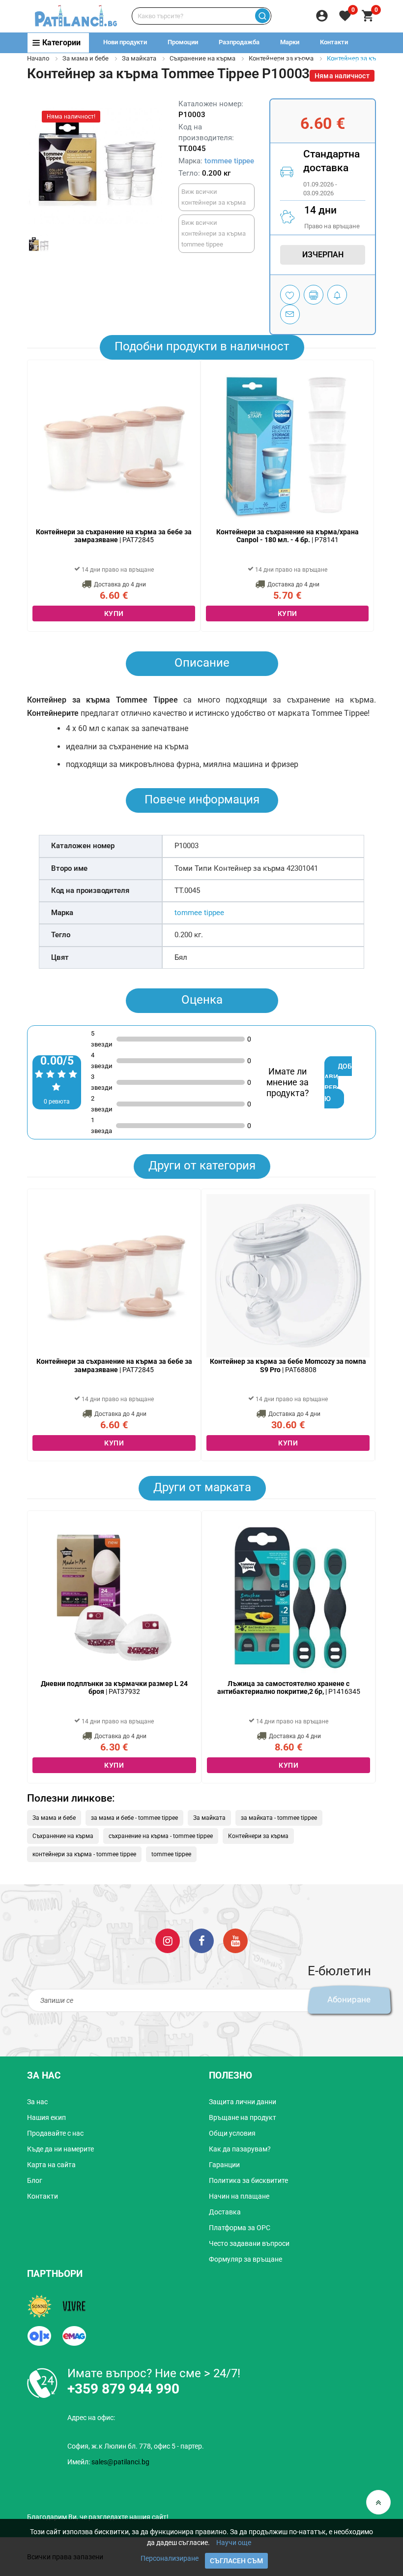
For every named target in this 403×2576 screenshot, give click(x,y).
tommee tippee (229, 161)
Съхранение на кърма (202, 58)
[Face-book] (201, 1940)
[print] (314, 295)
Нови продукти (125, 42)
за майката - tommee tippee (279, 1818)
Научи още (234, 2543)
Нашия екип (46, 2117)
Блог (35, 2180)
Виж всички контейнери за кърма (214, 197)
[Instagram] (168, 1940)
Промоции (183, 42)
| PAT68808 (288, 1365)
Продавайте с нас (55, 2133)
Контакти (334, 42)
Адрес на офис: (91, 2418)
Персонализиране (170, 2558)
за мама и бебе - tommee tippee (134, 1818)
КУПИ (114, 613)
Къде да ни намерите (60, 2149)
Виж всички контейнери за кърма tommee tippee (214, 233)
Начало (38, 58)
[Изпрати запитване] (290, 314)
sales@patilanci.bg (120, 2462)
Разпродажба (239, 42)
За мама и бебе (86, 58)
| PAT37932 (114, 1688)
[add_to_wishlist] (290, 295)
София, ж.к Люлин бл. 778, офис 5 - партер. (136, 2446)
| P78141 (288, 536)
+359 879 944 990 (357, 62)
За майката (139, 58)
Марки (290, 42)
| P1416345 (289, 1688)
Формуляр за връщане (245, 2259)
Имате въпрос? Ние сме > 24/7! (154, 2373)
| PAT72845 (114, 536)
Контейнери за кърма (258, 1836)
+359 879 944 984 (286, 62)
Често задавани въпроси (249, 2243)
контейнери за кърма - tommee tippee (84, 1854)
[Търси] (262, 16)
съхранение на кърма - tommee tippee (161, 1836)
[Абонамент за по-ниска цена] (337, 295)
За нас (37, 2102)
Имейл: (108, 2462)
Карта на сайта (51, 2165)
